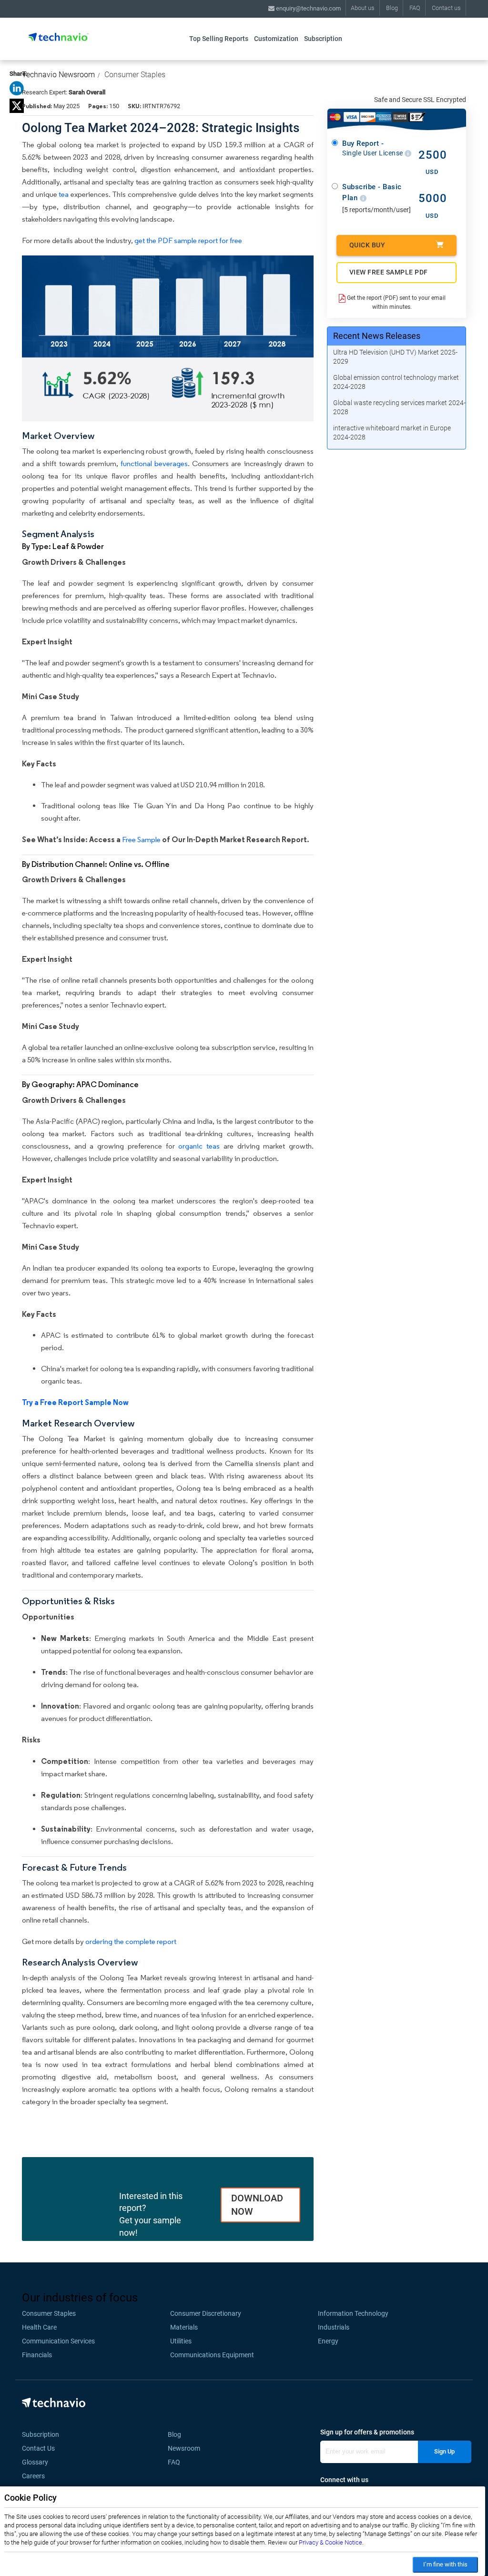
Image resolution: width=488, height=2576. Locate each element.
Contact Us (38, 2448)
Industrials (334, 2327)
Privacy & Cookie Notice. (331, 2542)
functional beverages (154, 463)
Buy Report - (373, 148)
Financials (37, 2355)
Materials (184, 2327)
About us (363, 8)
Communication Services (58, 2341)
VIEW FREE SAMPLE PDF (389, 272)
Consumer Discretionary (206, 2313)
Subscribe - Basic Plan (372, 192)
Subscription (323, 39)
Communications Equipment (212, 2355)
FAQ (415, 8)
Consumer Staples (135, 75)
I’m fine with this (445, 2564)
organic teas (199, 1146)
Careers (33, 2476)
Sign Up (444, 2451)
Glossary (35, 2462)
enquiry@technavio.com (308, 8)
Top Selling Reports (219, 39)
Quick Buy (367, 245)
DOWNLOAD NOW (257, 2205)
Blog (392, 8)
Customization (276, 39)
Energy (328, 2341)
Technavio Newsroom (58, 75)
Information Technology (353, 2313)
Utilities (181, 2341)
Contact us (446, 8)
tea (64, 194)
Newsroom (187, 2448)
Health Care (39, 2327)
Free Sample (141, 840)
